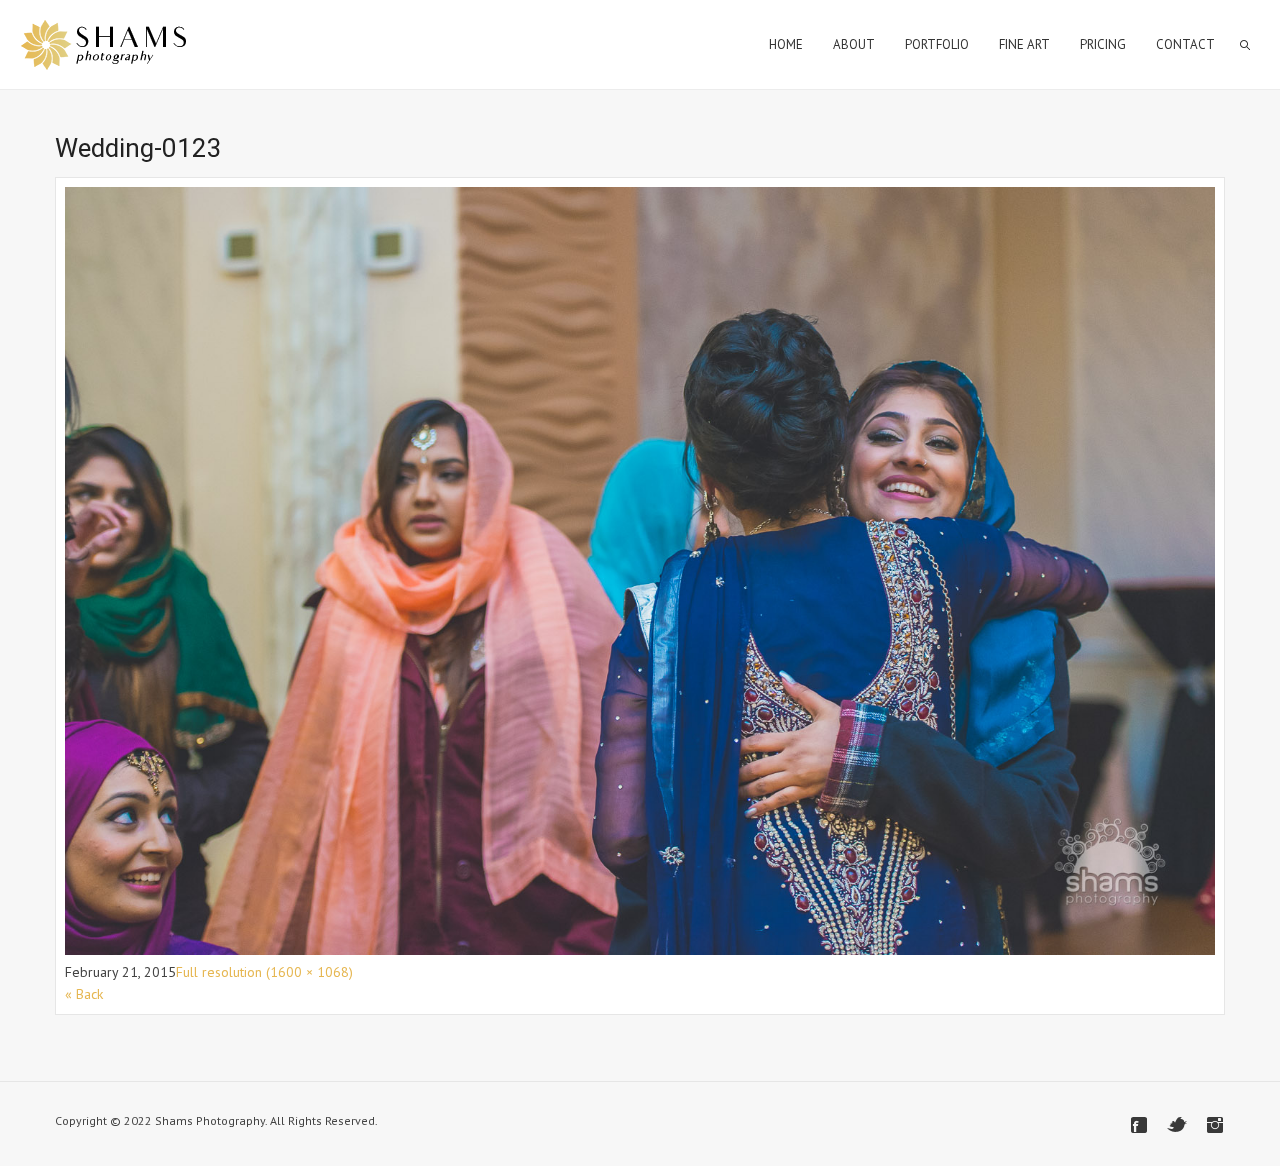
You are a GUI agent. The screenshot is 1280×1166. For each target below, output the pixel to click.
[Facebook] (1139, 1125)
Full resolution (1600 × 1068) (264, 972)
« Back (84, 994)
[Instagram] (1215, 1125)
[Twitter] (1177, 1125)
